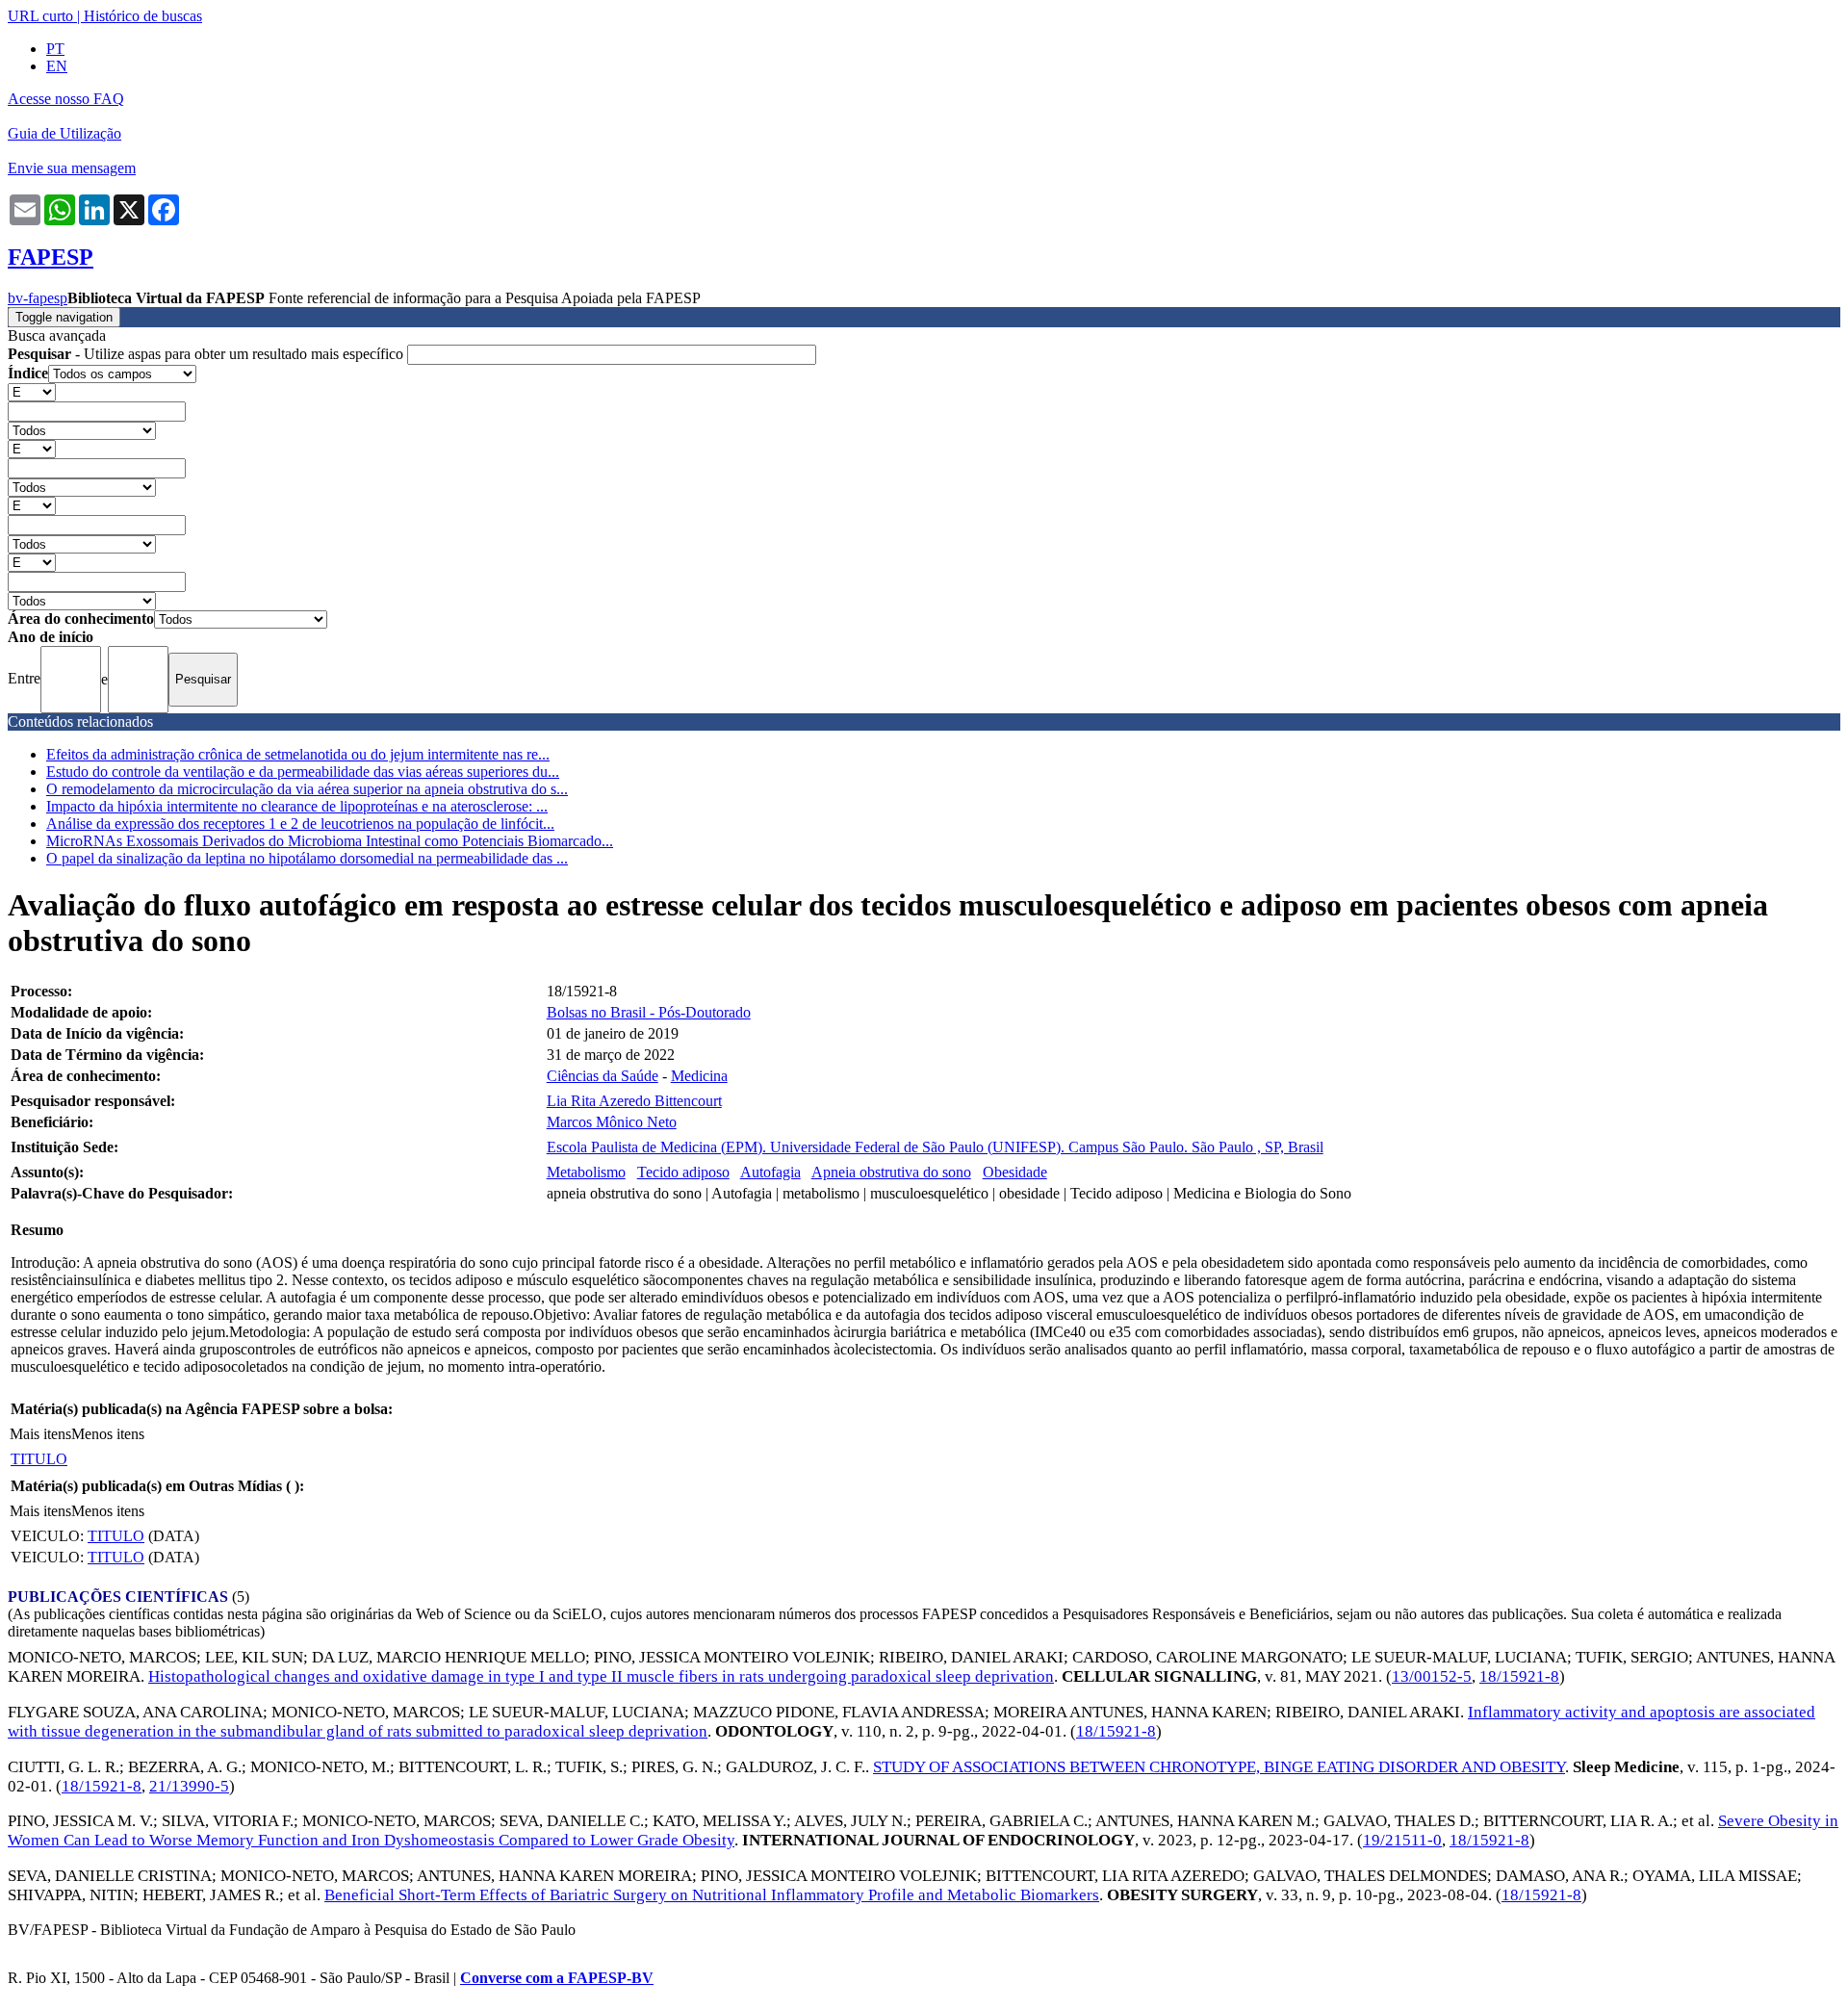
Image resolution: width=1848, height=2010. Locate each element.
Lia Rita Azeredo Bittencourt (634, 1101)
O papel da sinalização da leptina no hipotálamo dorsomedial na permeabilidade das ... (307, 858)
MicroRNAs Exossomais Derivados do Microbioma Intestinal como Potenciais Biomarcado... (330, 841)
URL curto (40, 16)
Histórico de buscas (143, 16)
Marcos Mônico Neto (612, 1122)
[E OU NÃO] (32, 391)
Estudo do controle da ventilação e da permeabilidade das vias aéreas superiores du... (303, 772)
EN (57, 66)
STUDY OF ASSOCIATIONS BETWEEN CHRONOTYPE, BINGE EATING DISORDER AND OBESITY (1219, 1767)
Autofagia (770, 1172)
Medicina (699, 1076)
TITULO (39, 1459)
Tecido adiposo (683, 1172)
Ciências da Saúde (603, 1076)
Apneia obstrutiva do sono (891, 1172)
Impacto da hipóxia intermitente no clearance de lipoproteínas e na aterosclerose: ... (297, 806)
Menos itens (108, 1434)
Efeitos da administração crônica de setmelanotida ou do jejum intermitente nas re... (298, 754)
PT (55, 49)
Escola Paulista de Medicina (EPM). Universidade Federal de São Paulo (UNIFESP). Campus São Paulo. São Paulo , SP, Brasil (935, 1147)
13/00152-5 (1432, 1676)
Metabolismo (586, 1172)
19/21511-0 (1402, 1840)
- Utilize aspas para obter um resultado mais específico (207, 354)
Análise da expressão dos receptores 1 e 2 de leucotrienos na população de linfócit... (300, 824)
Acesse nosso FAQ (66, 99)
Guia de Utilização (64, 133)
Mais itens (40, 1434)
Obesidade (1015, 1172)
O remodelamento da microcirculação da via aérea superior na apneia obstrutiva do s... (307, 789)
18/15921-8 (1519, 1676)
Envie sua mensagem (72, 168)
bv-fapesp (38, 298)
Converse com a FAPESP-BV (557, 1978)
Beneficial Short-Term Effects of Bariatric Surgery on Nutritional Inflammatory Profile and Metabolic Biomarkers (712, 1895)
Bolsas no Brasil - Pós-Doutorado (649, 1012)
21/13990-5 (189, 1786)
